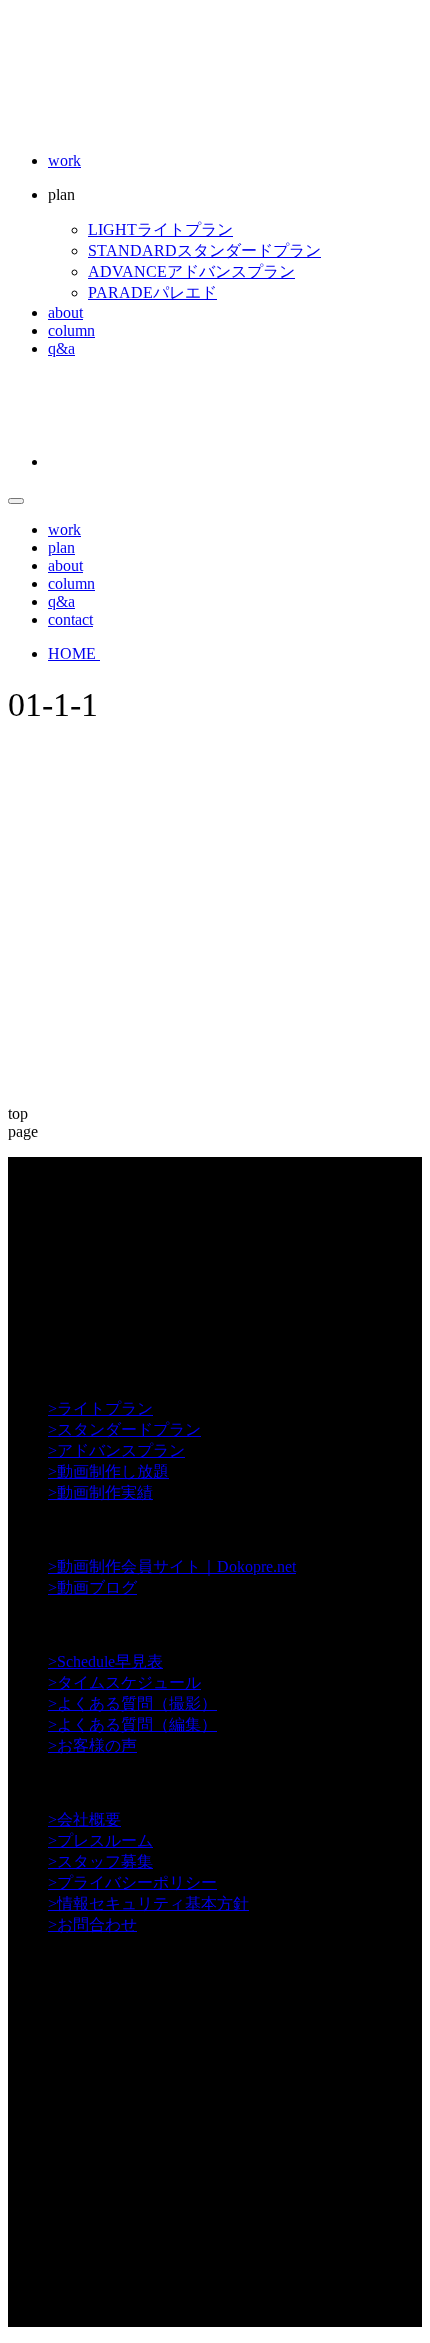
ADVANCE (191, 271)
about (65, 312)
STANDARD (204, 250)
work (64, 160)
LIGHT (160, 229)
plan (61, 547)
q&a (61, 348)
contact (70, 619)
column (71, 330)
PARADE (152, 292)
